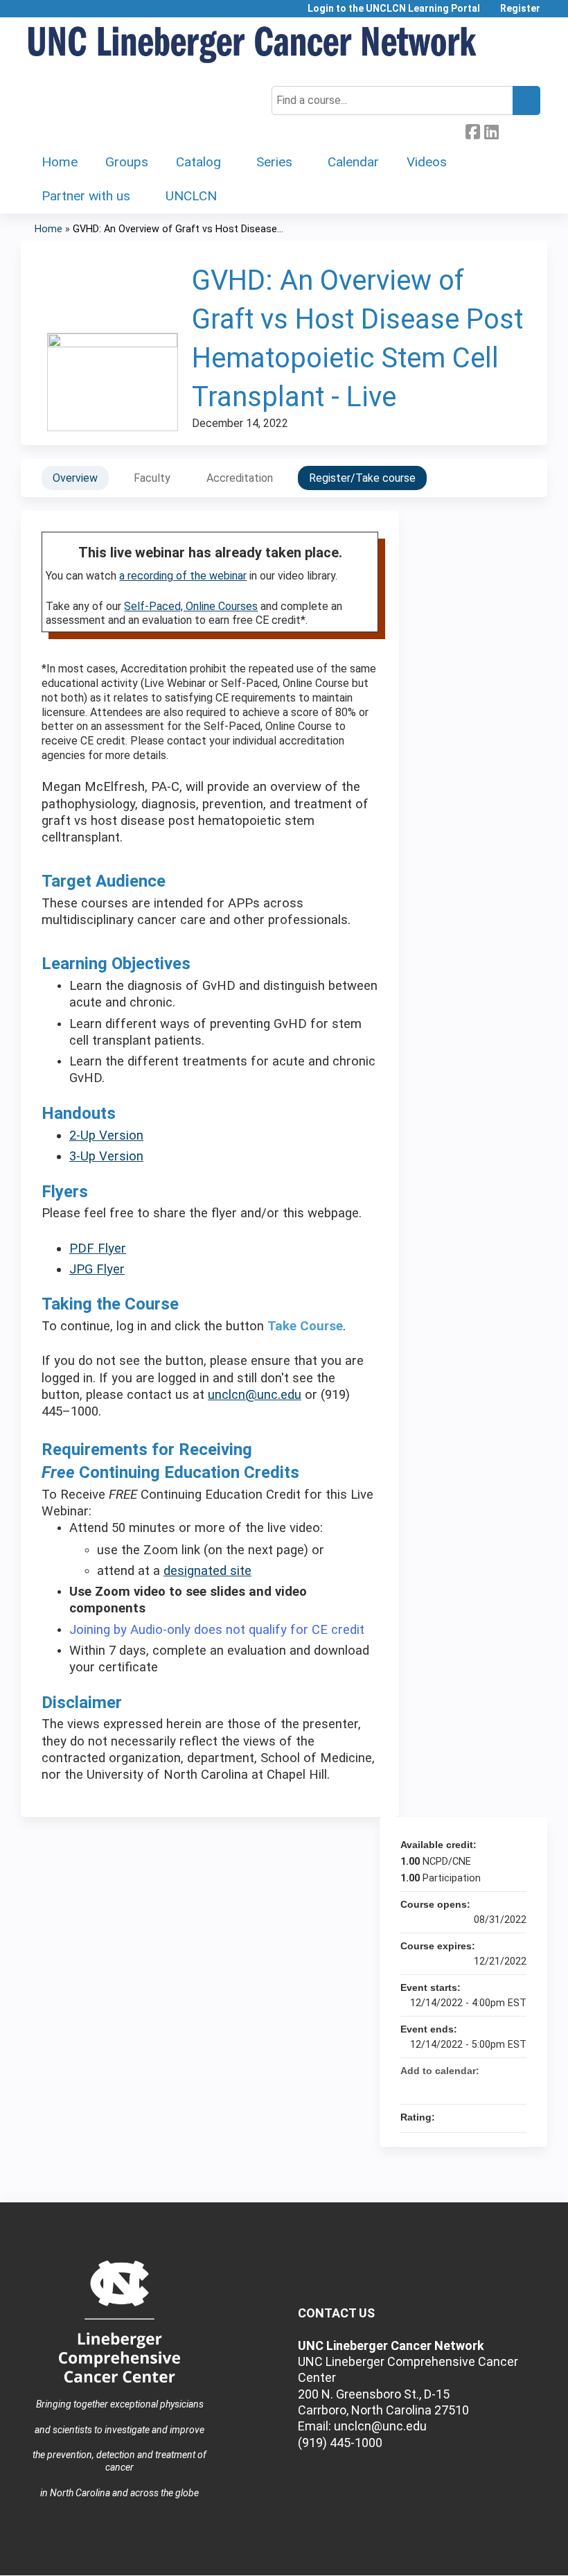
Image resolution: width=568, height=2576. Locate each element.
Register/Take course (362, 478)
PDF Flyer (98, 1248)
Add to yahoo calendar (479, 2087)
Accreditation (240, 478)
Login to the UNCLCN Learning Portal (394, 9)
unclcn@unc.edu (255, 1395)
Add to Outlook (515, 2087)
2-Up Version (106, 1135)
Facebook (472, 130)
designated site (207, 1571)
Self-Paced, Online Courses (191, 606)
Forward (510, 129)
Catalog (198, 162)
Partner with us (86, 196)
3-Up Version (106, 1156)
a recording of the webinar (183, 576)
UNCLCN (191, 196)
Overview (75, 478)
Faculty (152, 478)
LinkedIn (491, 130)
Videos (427, 162)
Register (520, 9)
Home (60, 162)
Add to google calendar (461, 2087)
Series (274, 162)
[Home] (253, 45)
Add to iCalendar (497, 2087)
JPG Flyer (97, 1269)
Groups (127, 162)
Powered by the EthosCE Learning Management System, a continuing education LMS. (498, 2553)
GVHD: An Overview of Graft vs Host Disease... (178, 229)
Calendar (353, 162)
